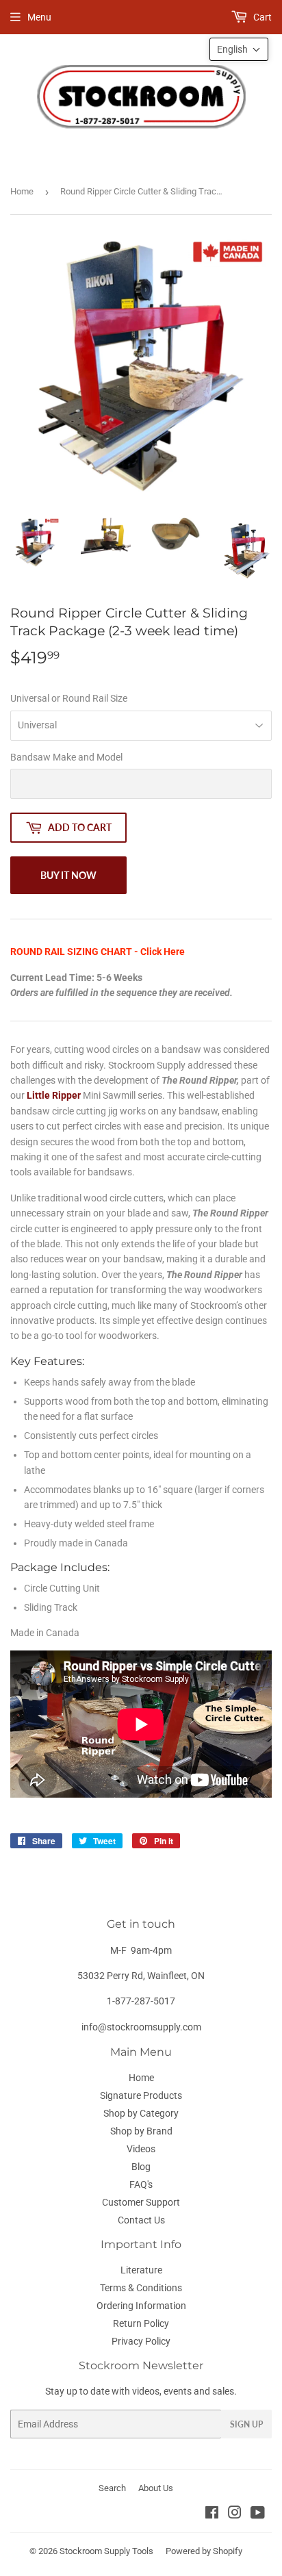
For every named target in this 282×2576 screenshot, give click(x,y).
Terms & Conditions (141, 2288)
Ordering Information (141, 2306)
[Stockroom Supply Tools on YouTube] (258, 2514)
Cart (261, 17)
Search (112, 2488)
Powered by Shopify (204, 2551)
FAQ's (141, 2184)
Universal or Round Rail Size (69, 698)
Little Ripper (54, 1095)
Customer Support (141, 2202)
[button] (239, 49)
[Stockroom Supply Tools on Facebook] (212, 2514)
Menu (39, 17)
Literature (141, 2270)
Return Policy (141, 2323)
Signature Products (141, 2095)
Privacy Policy (141, 2341)
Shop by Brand (141, 2131)
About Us (156, 2488)
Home (22, 191)
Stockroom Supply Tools (106, 2551)
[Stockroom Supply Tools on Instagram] (235, 2514)
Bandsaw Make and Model (66, 757)
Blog (141, 2167)
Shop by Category (141, 2113)
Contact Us (141, 2220)
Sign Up (246, 2424)
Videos (141, 2149)
